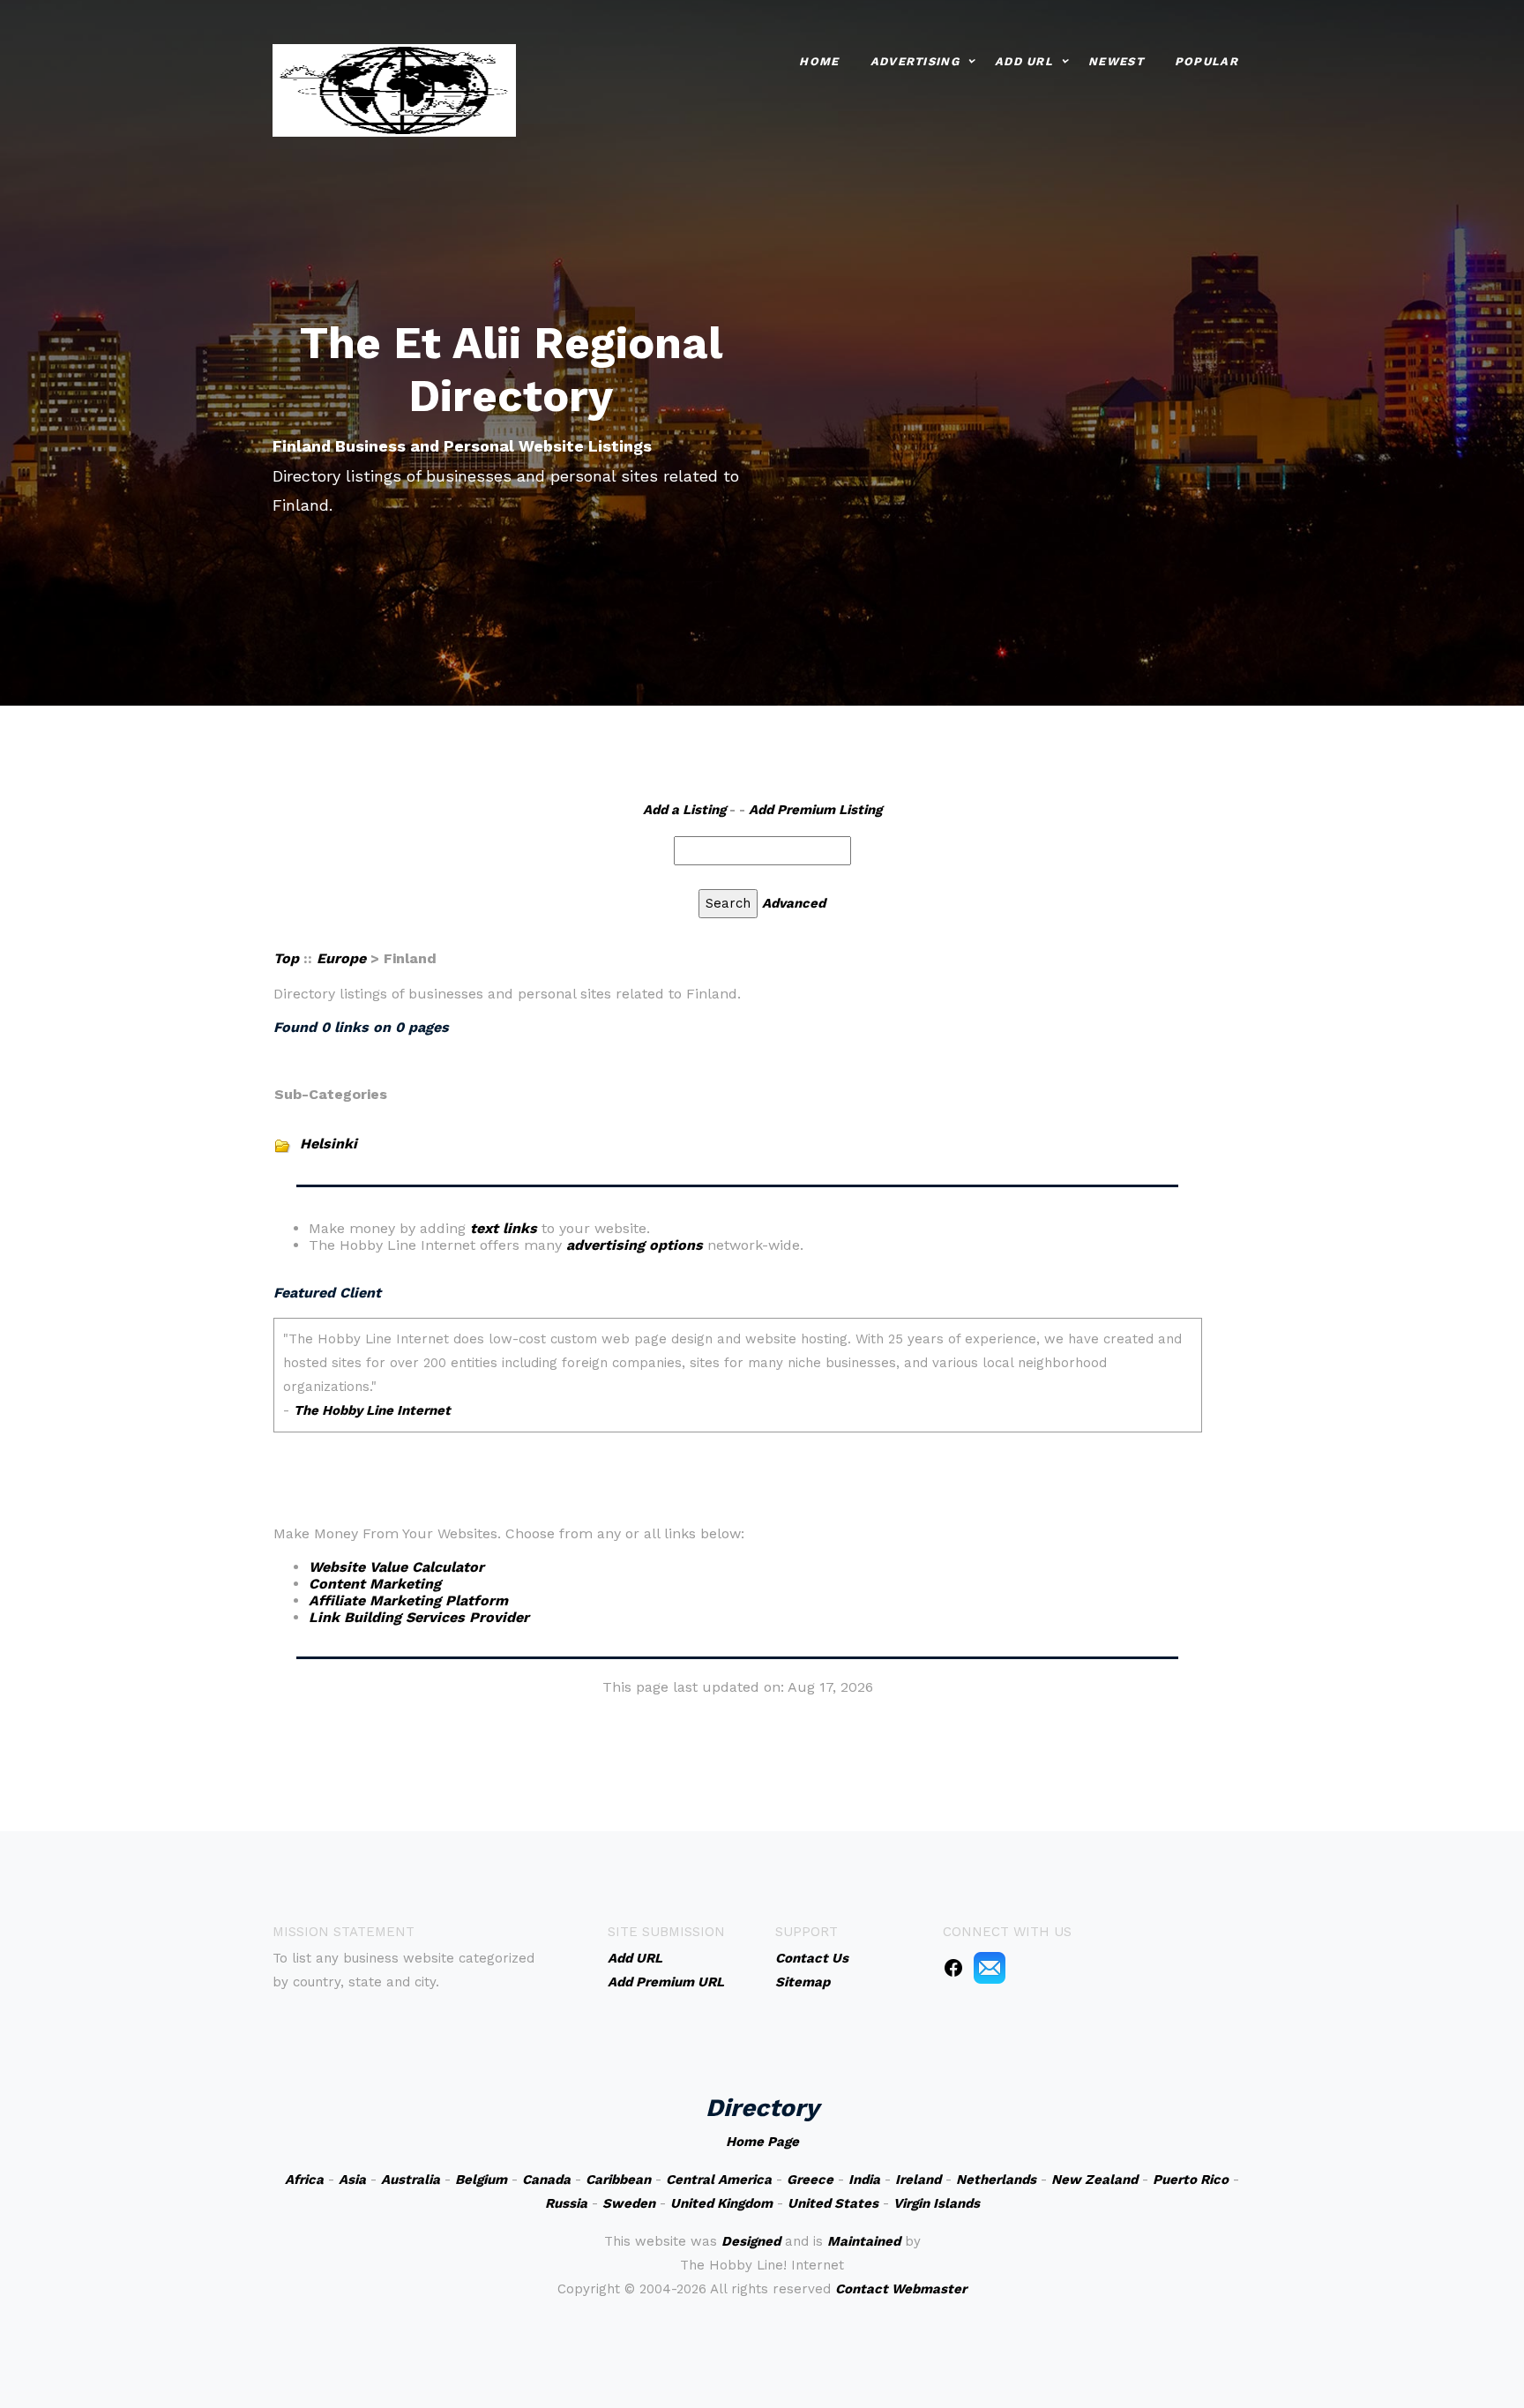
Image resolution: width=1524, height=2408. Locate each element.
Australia (411, 2180)
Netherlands (996, 2180)
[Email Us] (990, 1967)
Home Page (762, 2142)
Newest (1116, 61)
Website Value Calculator (396, 1567)
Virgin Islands (937, 2203)
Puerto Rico (1191, 2180)
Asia (352, 2180)
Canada (546, 2180)
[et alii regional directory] (394, 89)
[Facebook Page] (953, 1967)
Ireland (918, 2180)
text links (504, 1228)
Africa (304, 2180)
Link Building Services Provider (419, 1617)
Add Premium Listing (815, 810)
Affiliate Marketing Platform (408, 1600)
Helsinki (329, 1144)
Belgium (481, 2180)
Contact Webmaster (901, 2289)
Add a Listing (684, 810)
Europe (341, 958)
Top (286, 958)
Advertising (915, 61)
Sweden (629, 2203)
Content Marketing (375, 1584)
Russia (566, 2203)
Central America (719, 2180)
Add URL (1024, 61)
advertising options (635, 1245)
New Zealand (1094, 2180)
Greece (810, 2180)
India (864, 2180)
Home (819, 61)
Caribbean (618, 2180)
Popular (1206, 61)
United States (833, 2203)
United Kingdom (721, 2203)
